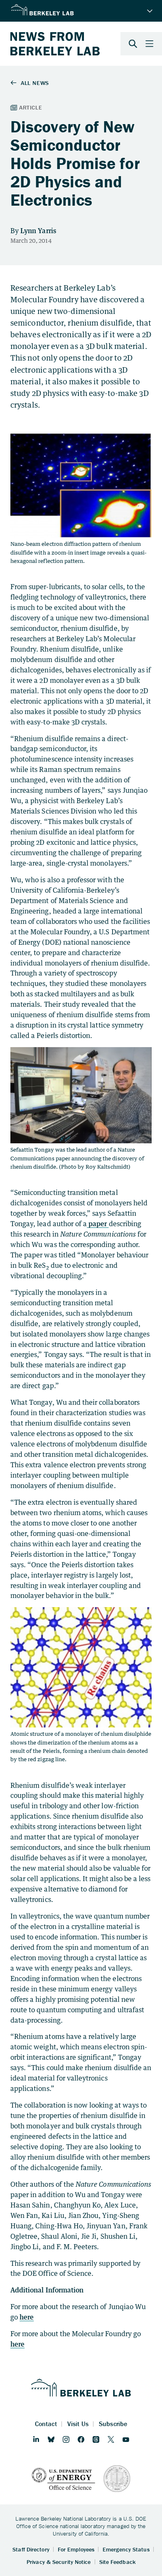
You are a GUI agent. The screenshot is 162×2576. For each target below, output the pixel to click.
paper (98, 1224)
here (27, 2317)
